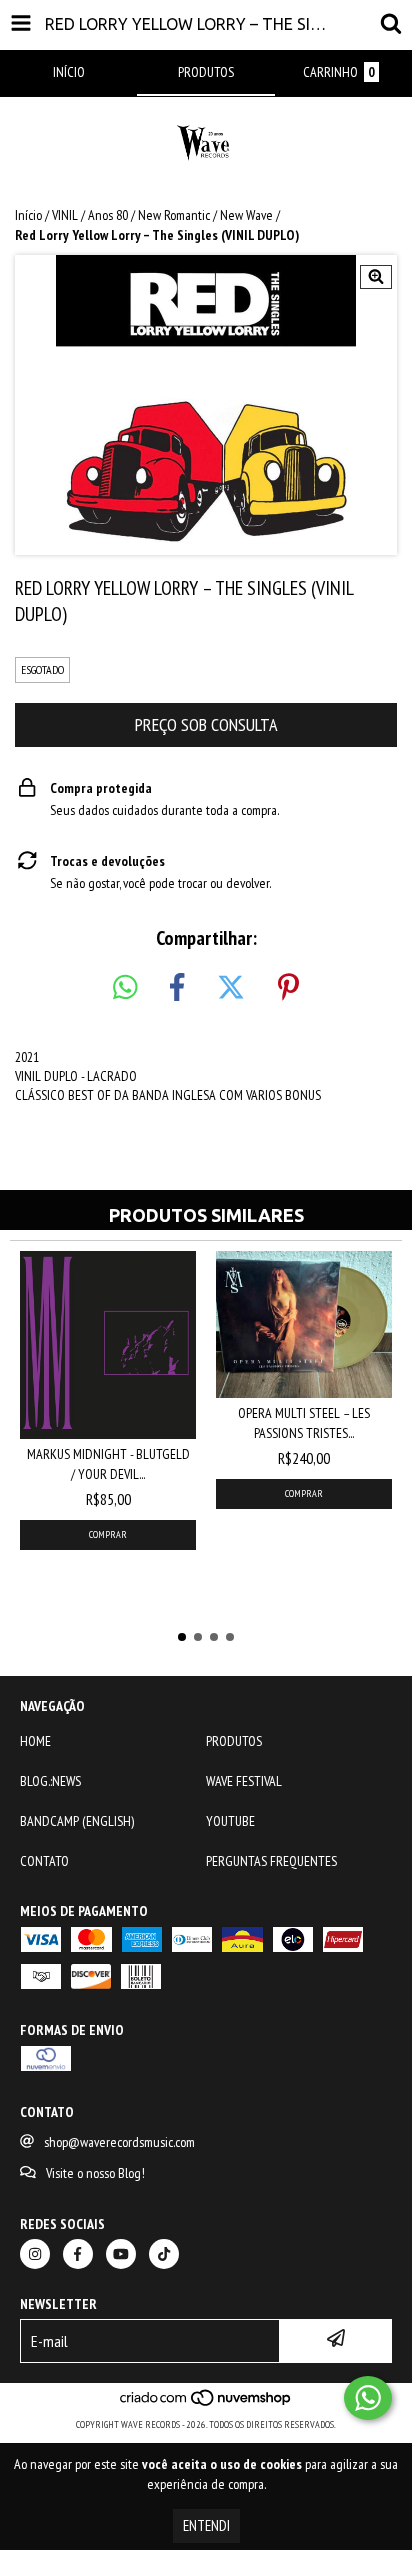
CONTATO (44, 1861)
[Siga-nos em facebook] (78, 2254)
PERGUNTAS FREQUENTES (271, 1861)
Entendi (206, 2525)
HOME (35, 1741)
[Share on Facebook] (177, 988)
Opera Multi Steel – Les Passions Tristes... (304, 1423)
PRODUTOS (234, 1741)
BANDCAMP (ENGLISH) (77, 1821)
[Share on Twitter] (231, 988)
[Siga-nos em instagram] (35, 2254)
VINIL (65, 215)
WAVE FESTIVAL (244, 1781)
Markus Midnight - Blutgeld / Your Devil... (108, 1464)
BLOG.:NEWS (50, 1781)
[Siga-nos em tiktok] (164, 2254)
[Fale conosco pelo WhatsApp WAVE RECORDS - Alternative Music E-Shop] (368, 2398)
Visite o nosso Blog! (95, 2173)
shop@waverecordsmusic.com (119, 2142)
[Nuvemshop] (206, 2404)
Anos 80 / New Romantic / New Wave (180, 215)
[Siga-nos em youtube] (121, 2254)
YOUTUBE (230, 1821)
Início (28, 215)
